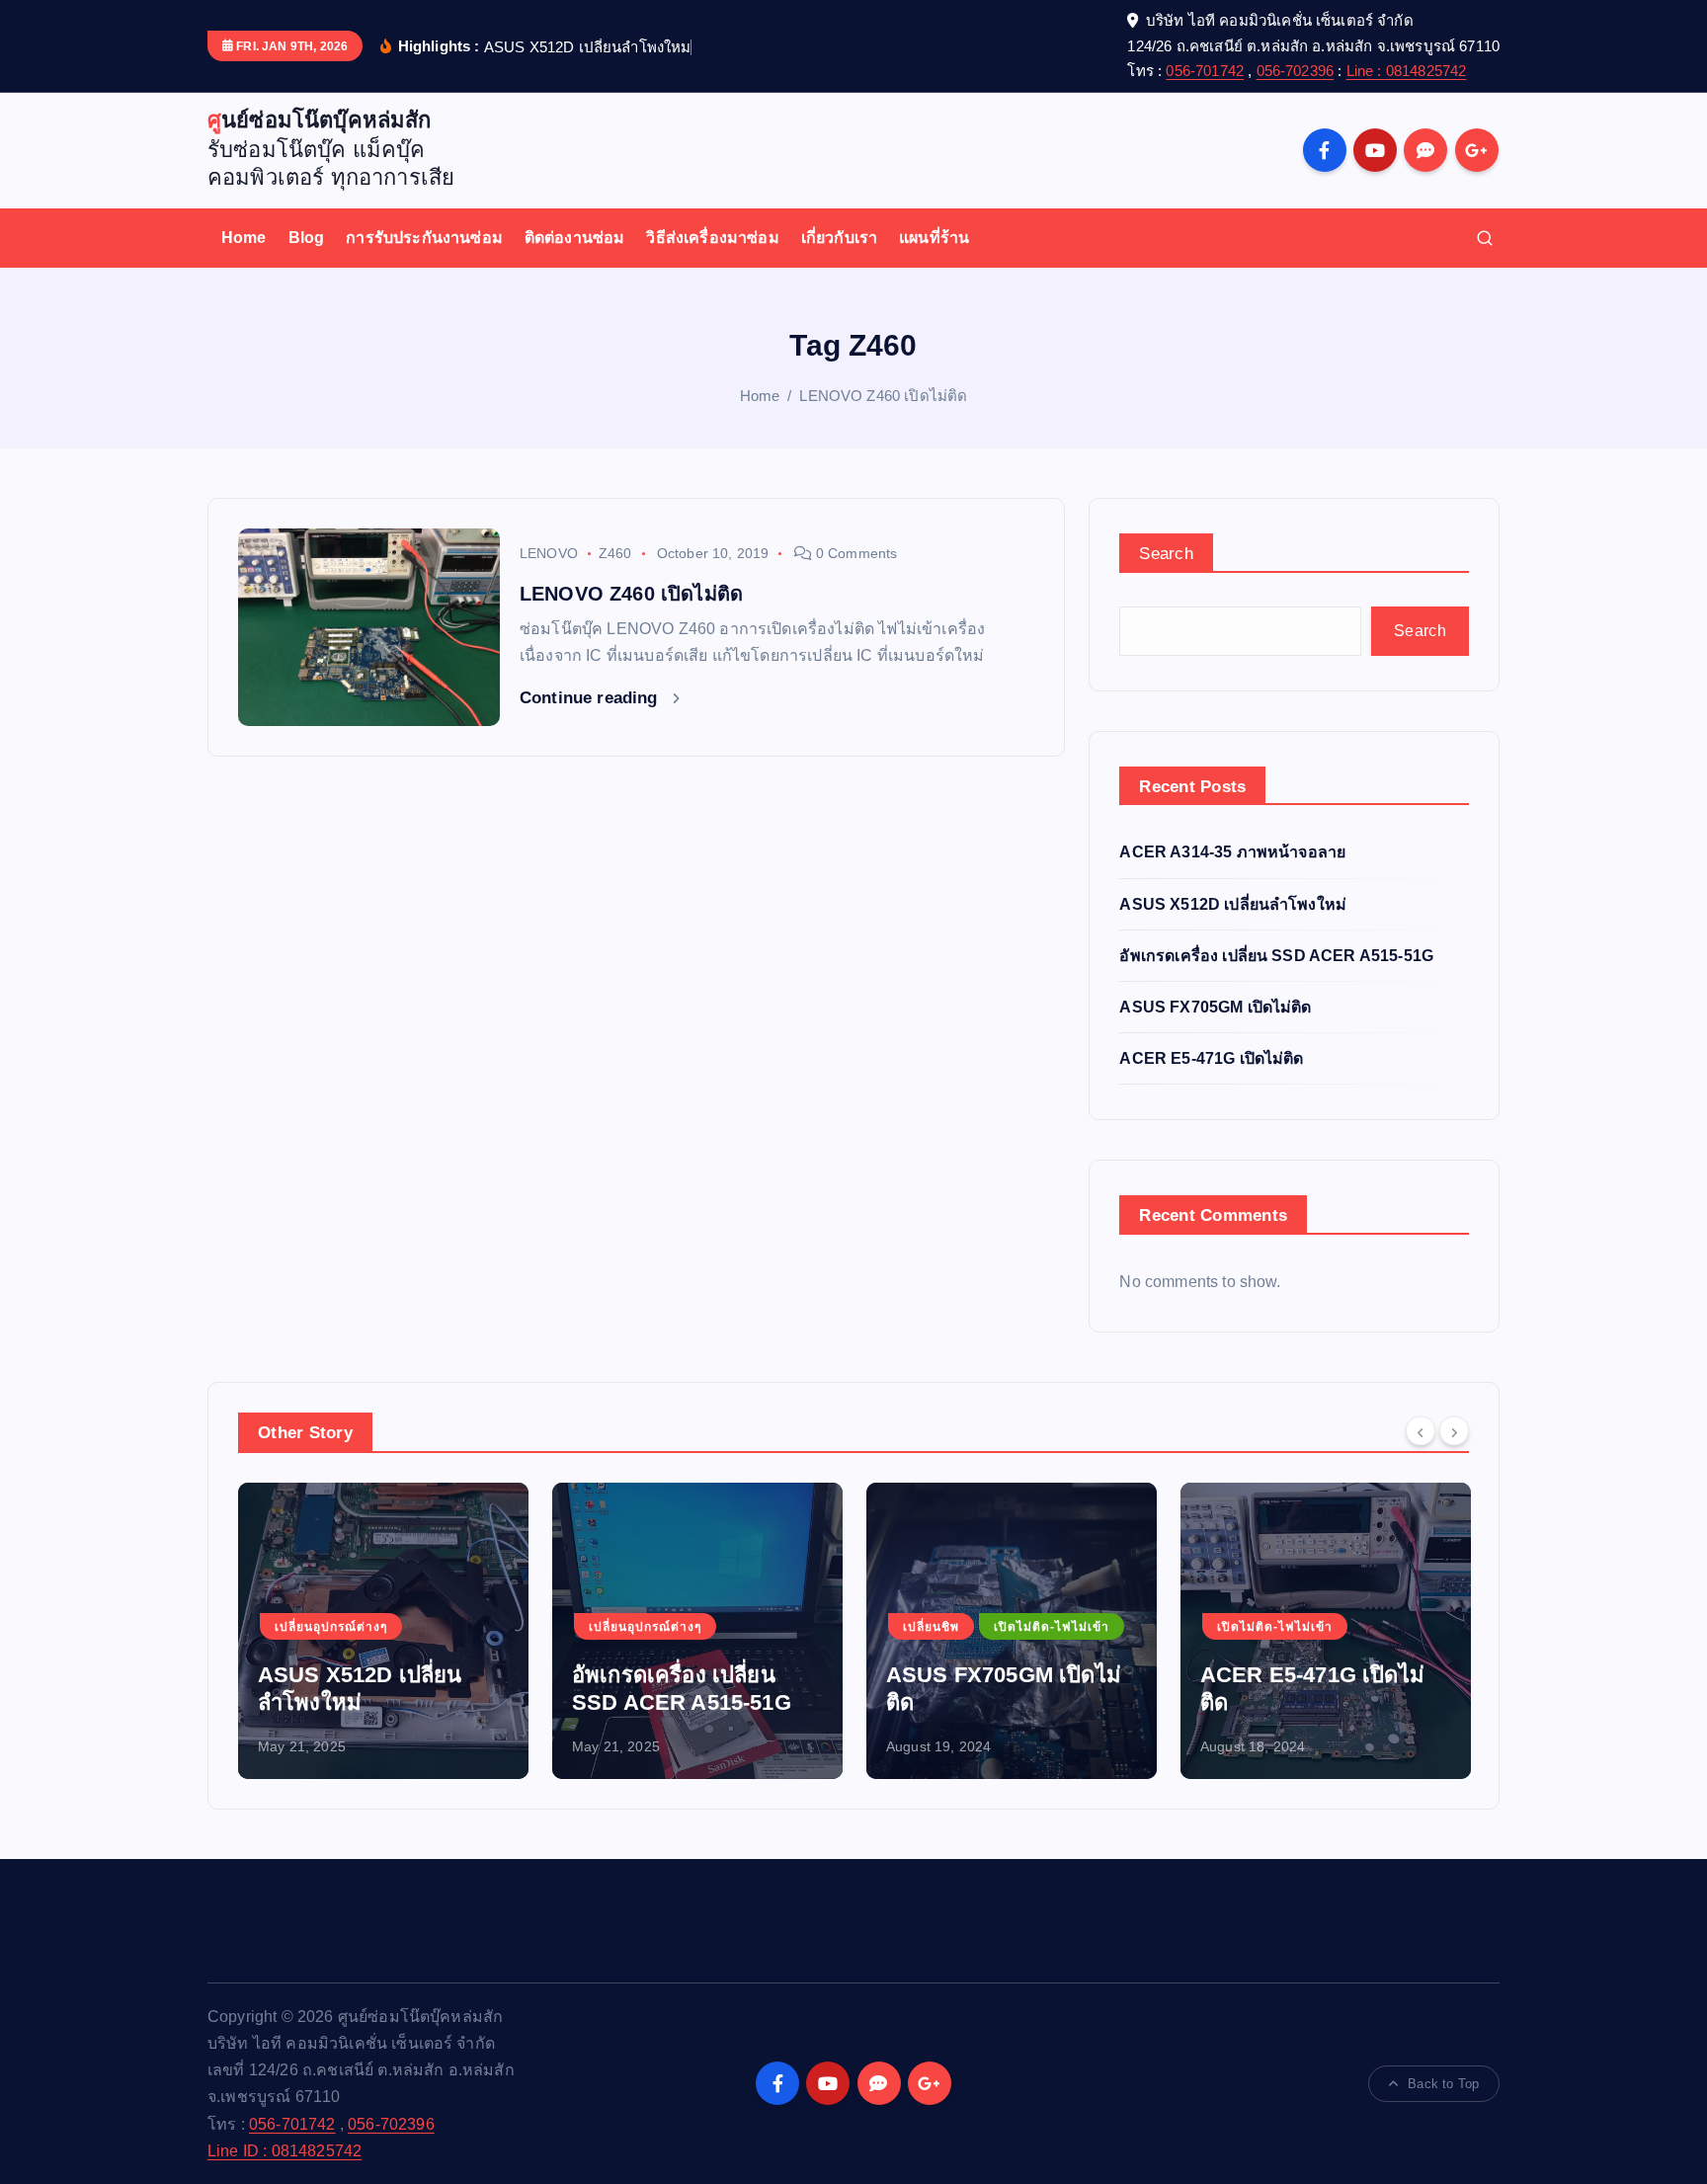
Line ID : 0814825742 (284, 2151)
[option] (383, 1631)
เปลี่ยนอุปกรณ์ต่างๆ (331, 1627)
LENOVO (549, 553)
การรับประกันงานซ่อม (424, 238)
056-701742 (1205, 71)
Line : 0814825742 (1407, 71)
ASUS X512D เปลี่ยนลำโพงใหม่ (1233, 904)
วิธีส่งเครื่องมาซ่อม (712, 238)
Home (244, 238)
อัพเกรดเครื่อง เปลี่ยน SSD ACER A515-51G (1276, 956)
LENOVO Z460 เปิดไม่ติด (883, 396)
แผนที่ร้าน (934, 238)
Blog (307, 238)
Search (1166, 554)
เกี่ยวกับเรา (839, 238)
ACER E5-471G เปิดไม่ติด (1211, 1058)
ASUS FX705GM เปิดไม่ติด (1215, 1007)
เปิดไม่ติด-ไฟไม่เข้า (1052, 1627)
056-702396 (1296, 71)
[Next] (1454, 1430)
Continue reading (591, 698)
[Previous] (1421, 1430)
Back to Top (1443, 2084)
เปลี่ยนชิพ (931, 1627)
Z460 (615, 553)
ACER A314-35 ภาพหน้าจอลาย (1232, 852)
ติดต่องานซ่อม (575, 238)
